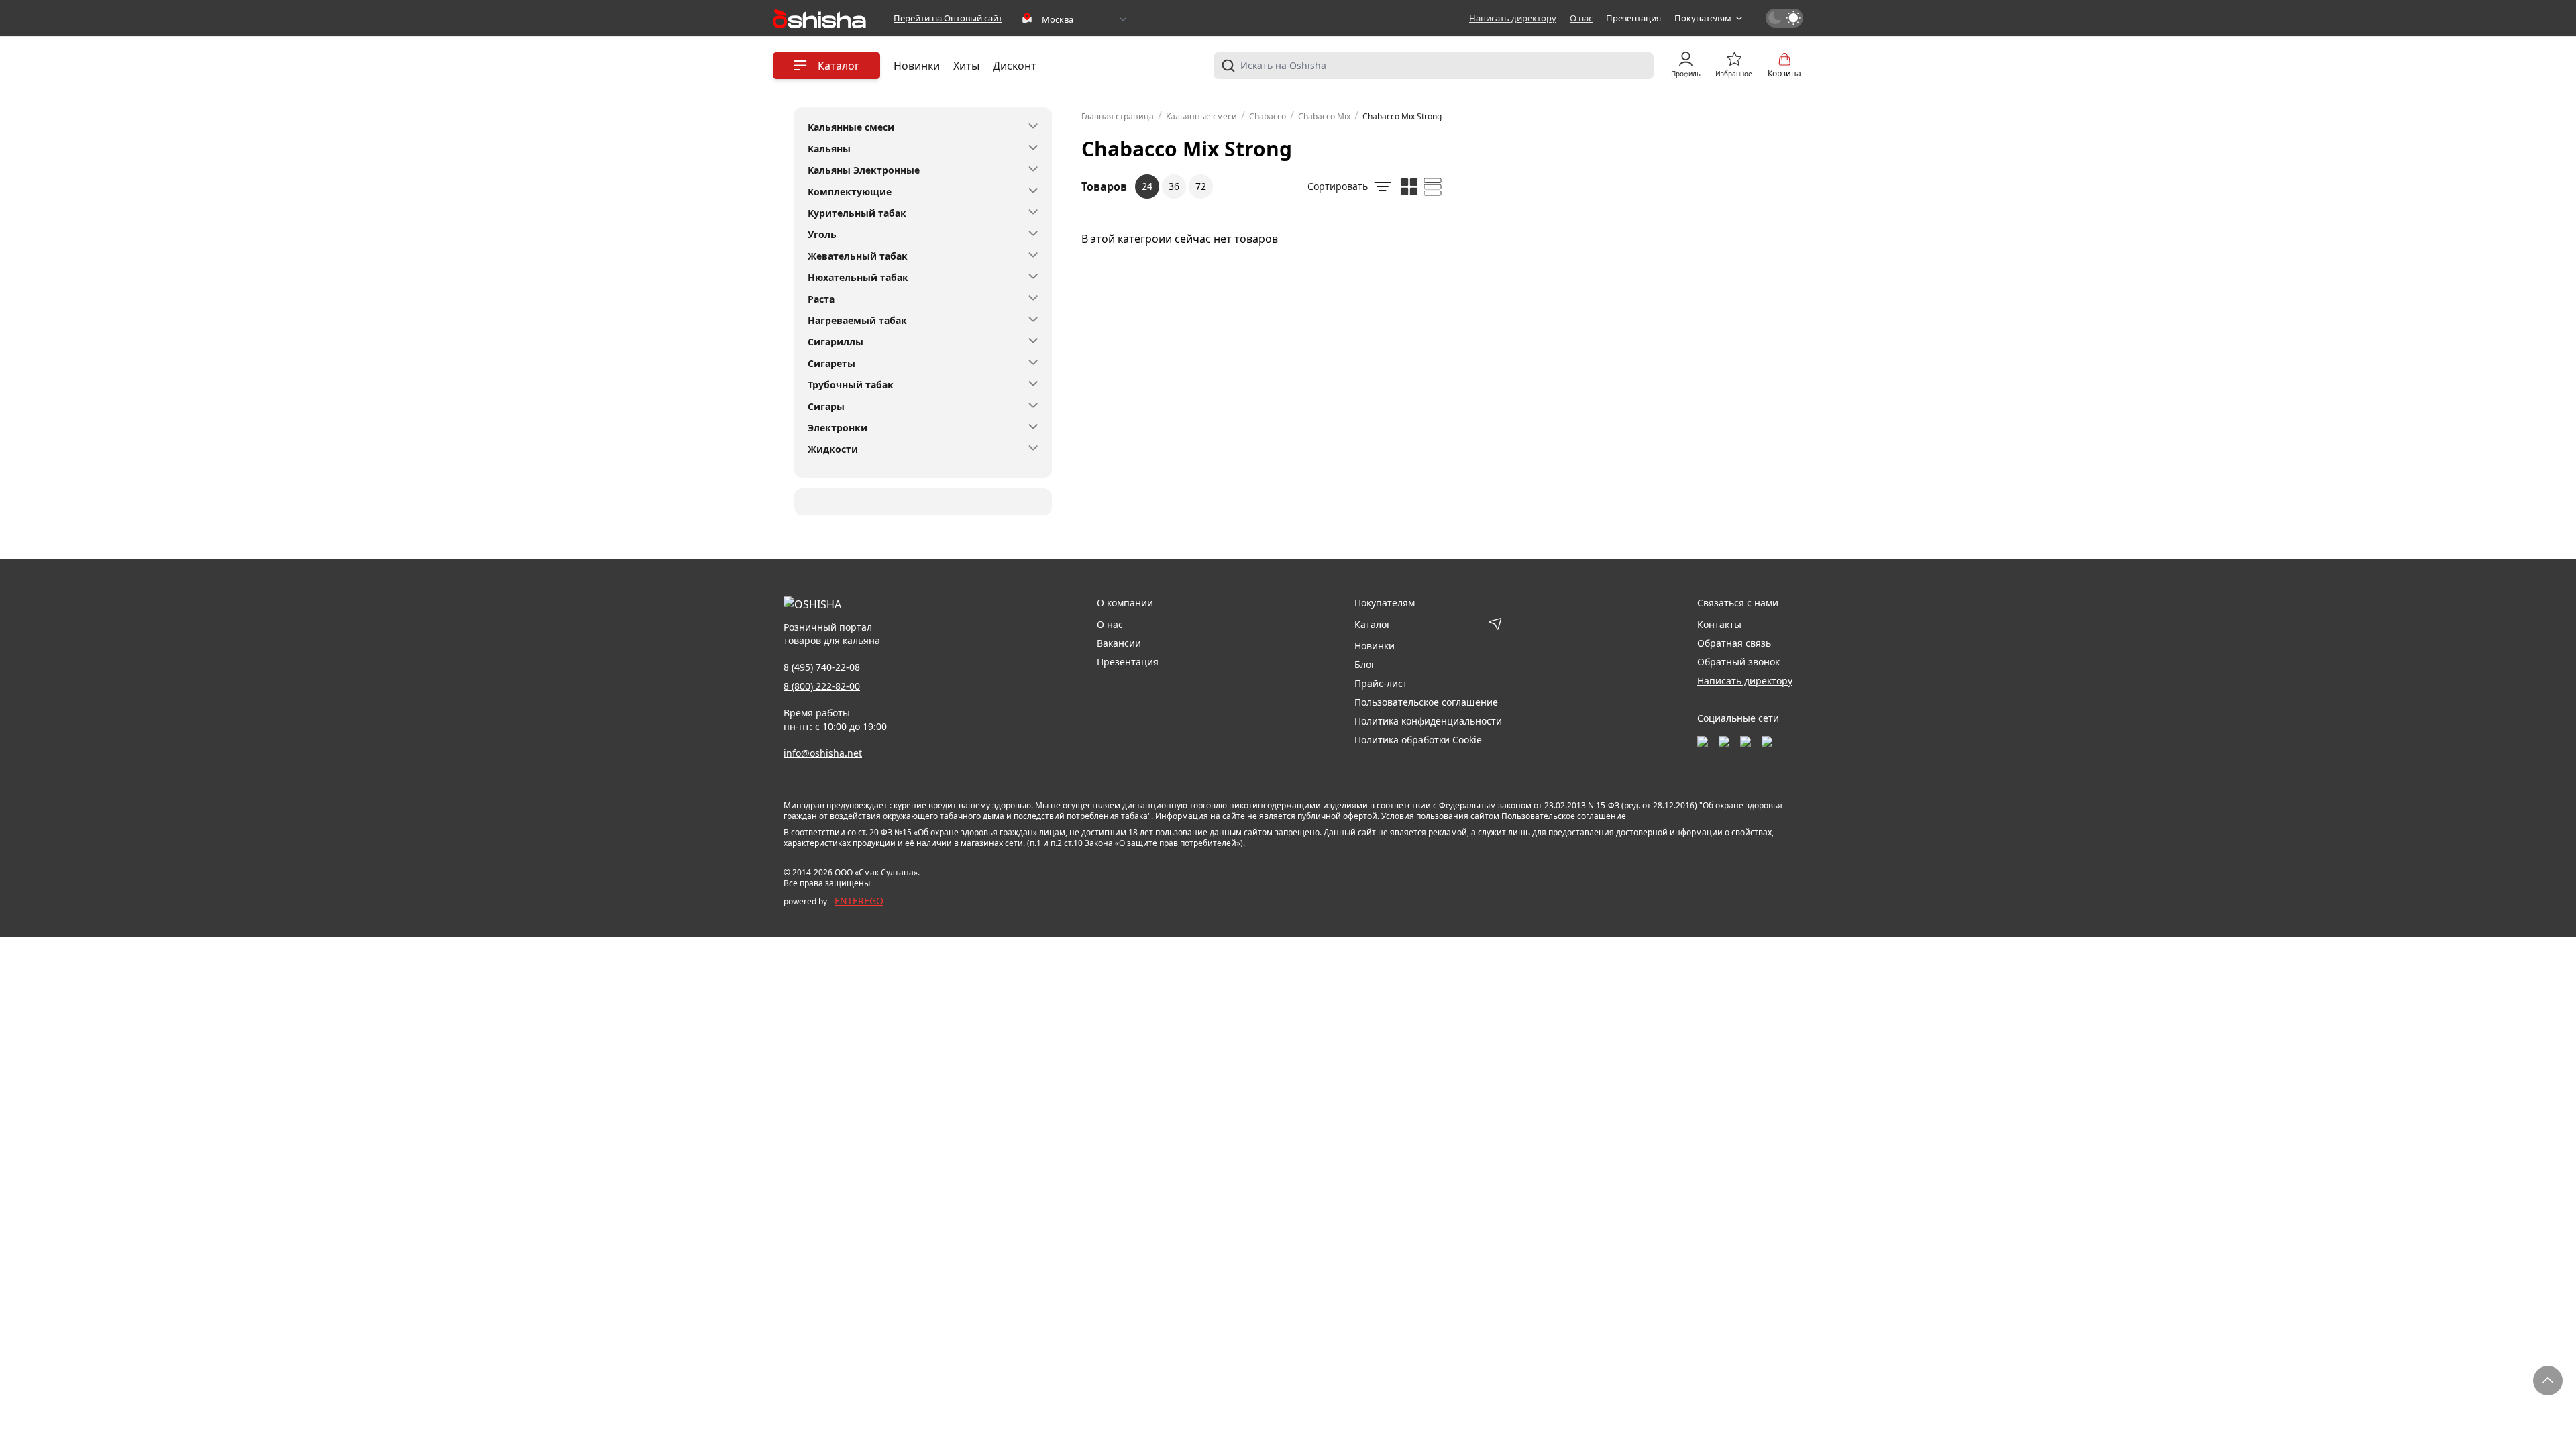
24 (1147, 186)
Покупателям (1703, 18)
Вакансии (1119, 643)
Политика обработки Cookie (1418, 740)
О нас (1581, 18)
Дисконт (1015, 66)
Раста (821, 299)
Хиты (966, 66)
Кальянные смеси (851, 127)
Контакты (1719, 624)
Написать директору (1513, 18)
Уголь (822, 234)
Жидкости (833, 449)
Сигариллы (836, 342)
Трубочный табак (851, 385)
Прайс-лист (1381, 683)
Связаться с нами (1738, 603)
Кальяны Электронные (864, 170)
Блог (1365, 664)
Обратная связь (1734, 643)
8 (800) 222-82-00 (822, 686)
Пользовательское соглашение (1426, 702)
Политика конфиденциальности (1428, 721)
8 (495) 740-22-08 (822, 667)
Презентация (1633, 18)
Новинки (917, 66)
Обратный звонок (1738, 662)
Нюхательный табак (858, 277)
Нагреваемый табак (857, 320)
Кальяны (829, 149)
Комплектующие (850, 192)
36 (1174, 186)
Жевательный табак (858, 256)
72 (1201, 186)
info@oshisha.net (823, 753)
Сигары (826, 406)
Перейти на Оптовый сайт (948, 18)
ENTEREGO (859, 901)
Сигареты (831, 363)
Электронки (838, 428)
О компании (1125, 603)
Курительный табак (857, 213)
